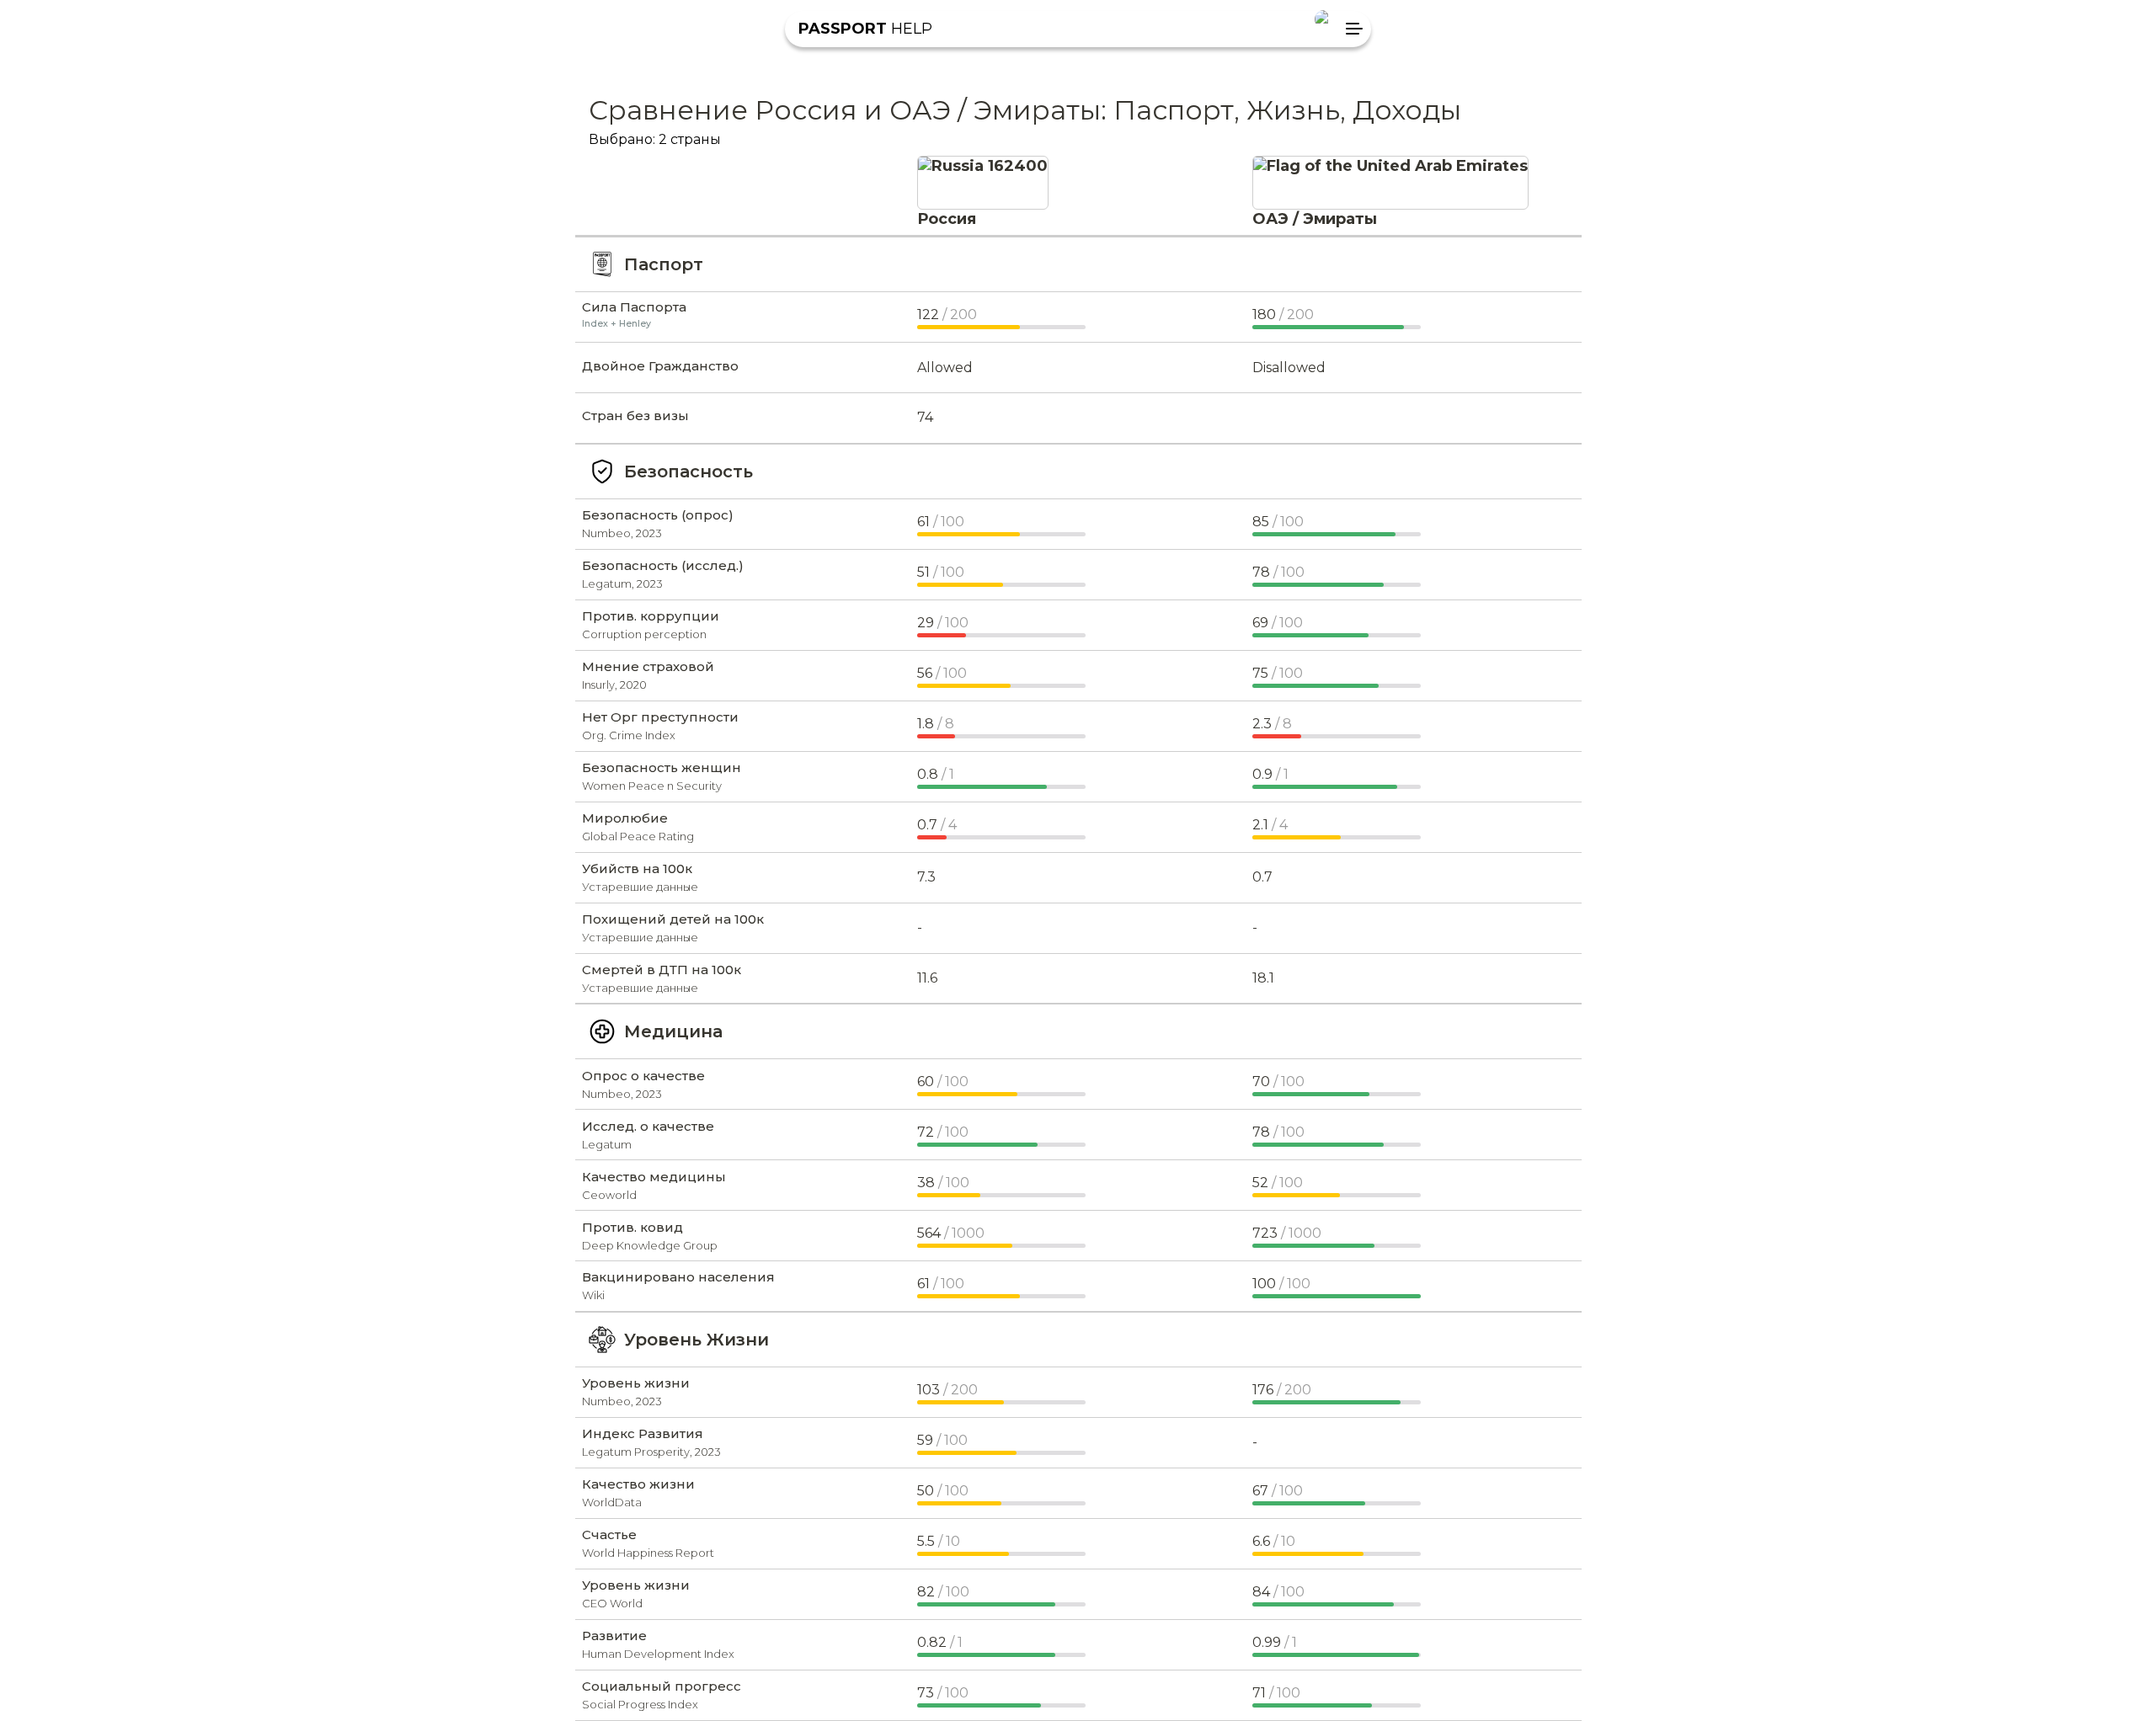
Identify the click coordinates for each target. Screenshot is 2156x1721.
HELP (865, 29)
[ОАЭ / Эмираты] (1390, 166)
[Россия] (983, 166)
